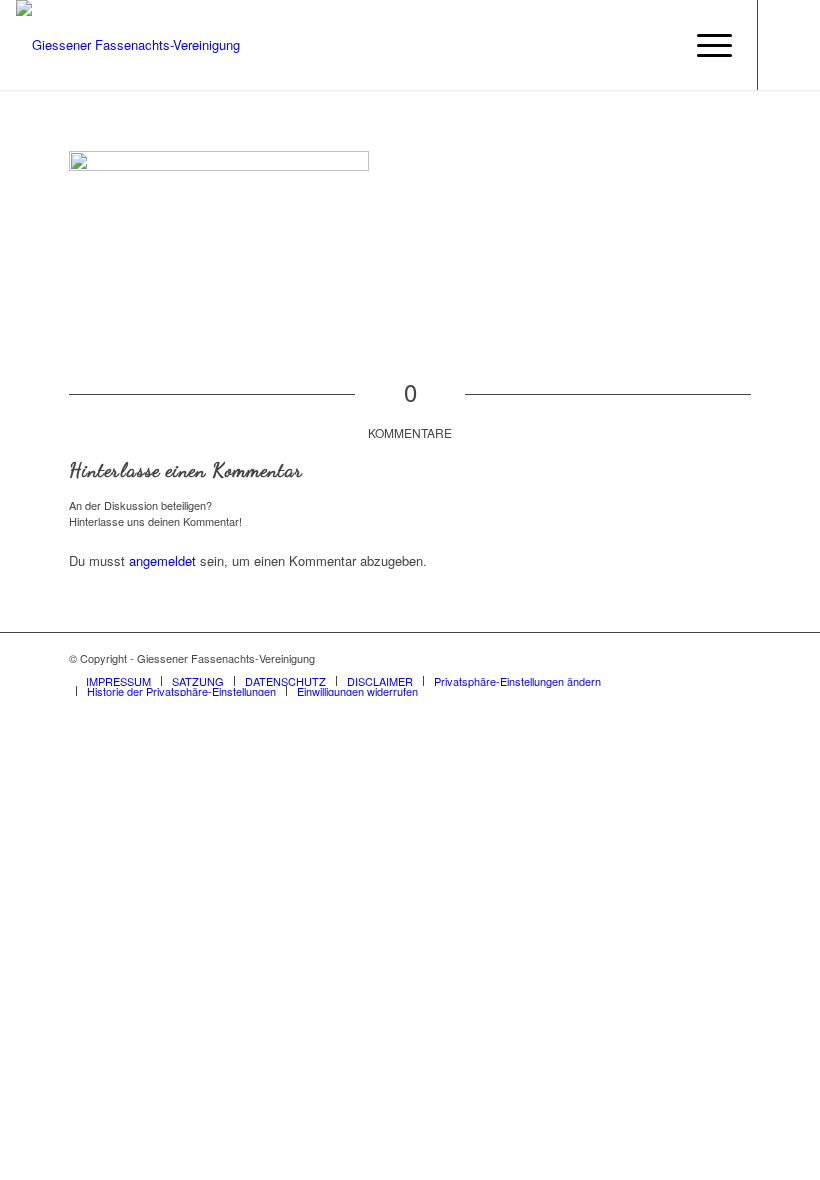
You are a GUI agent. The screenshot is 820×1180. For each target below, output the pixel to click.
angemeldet (162, 560)
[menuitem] (704, 45)
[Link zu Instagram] (789, 45)
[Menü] (704, 45)
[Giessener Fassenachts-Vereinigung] (128, 45)
